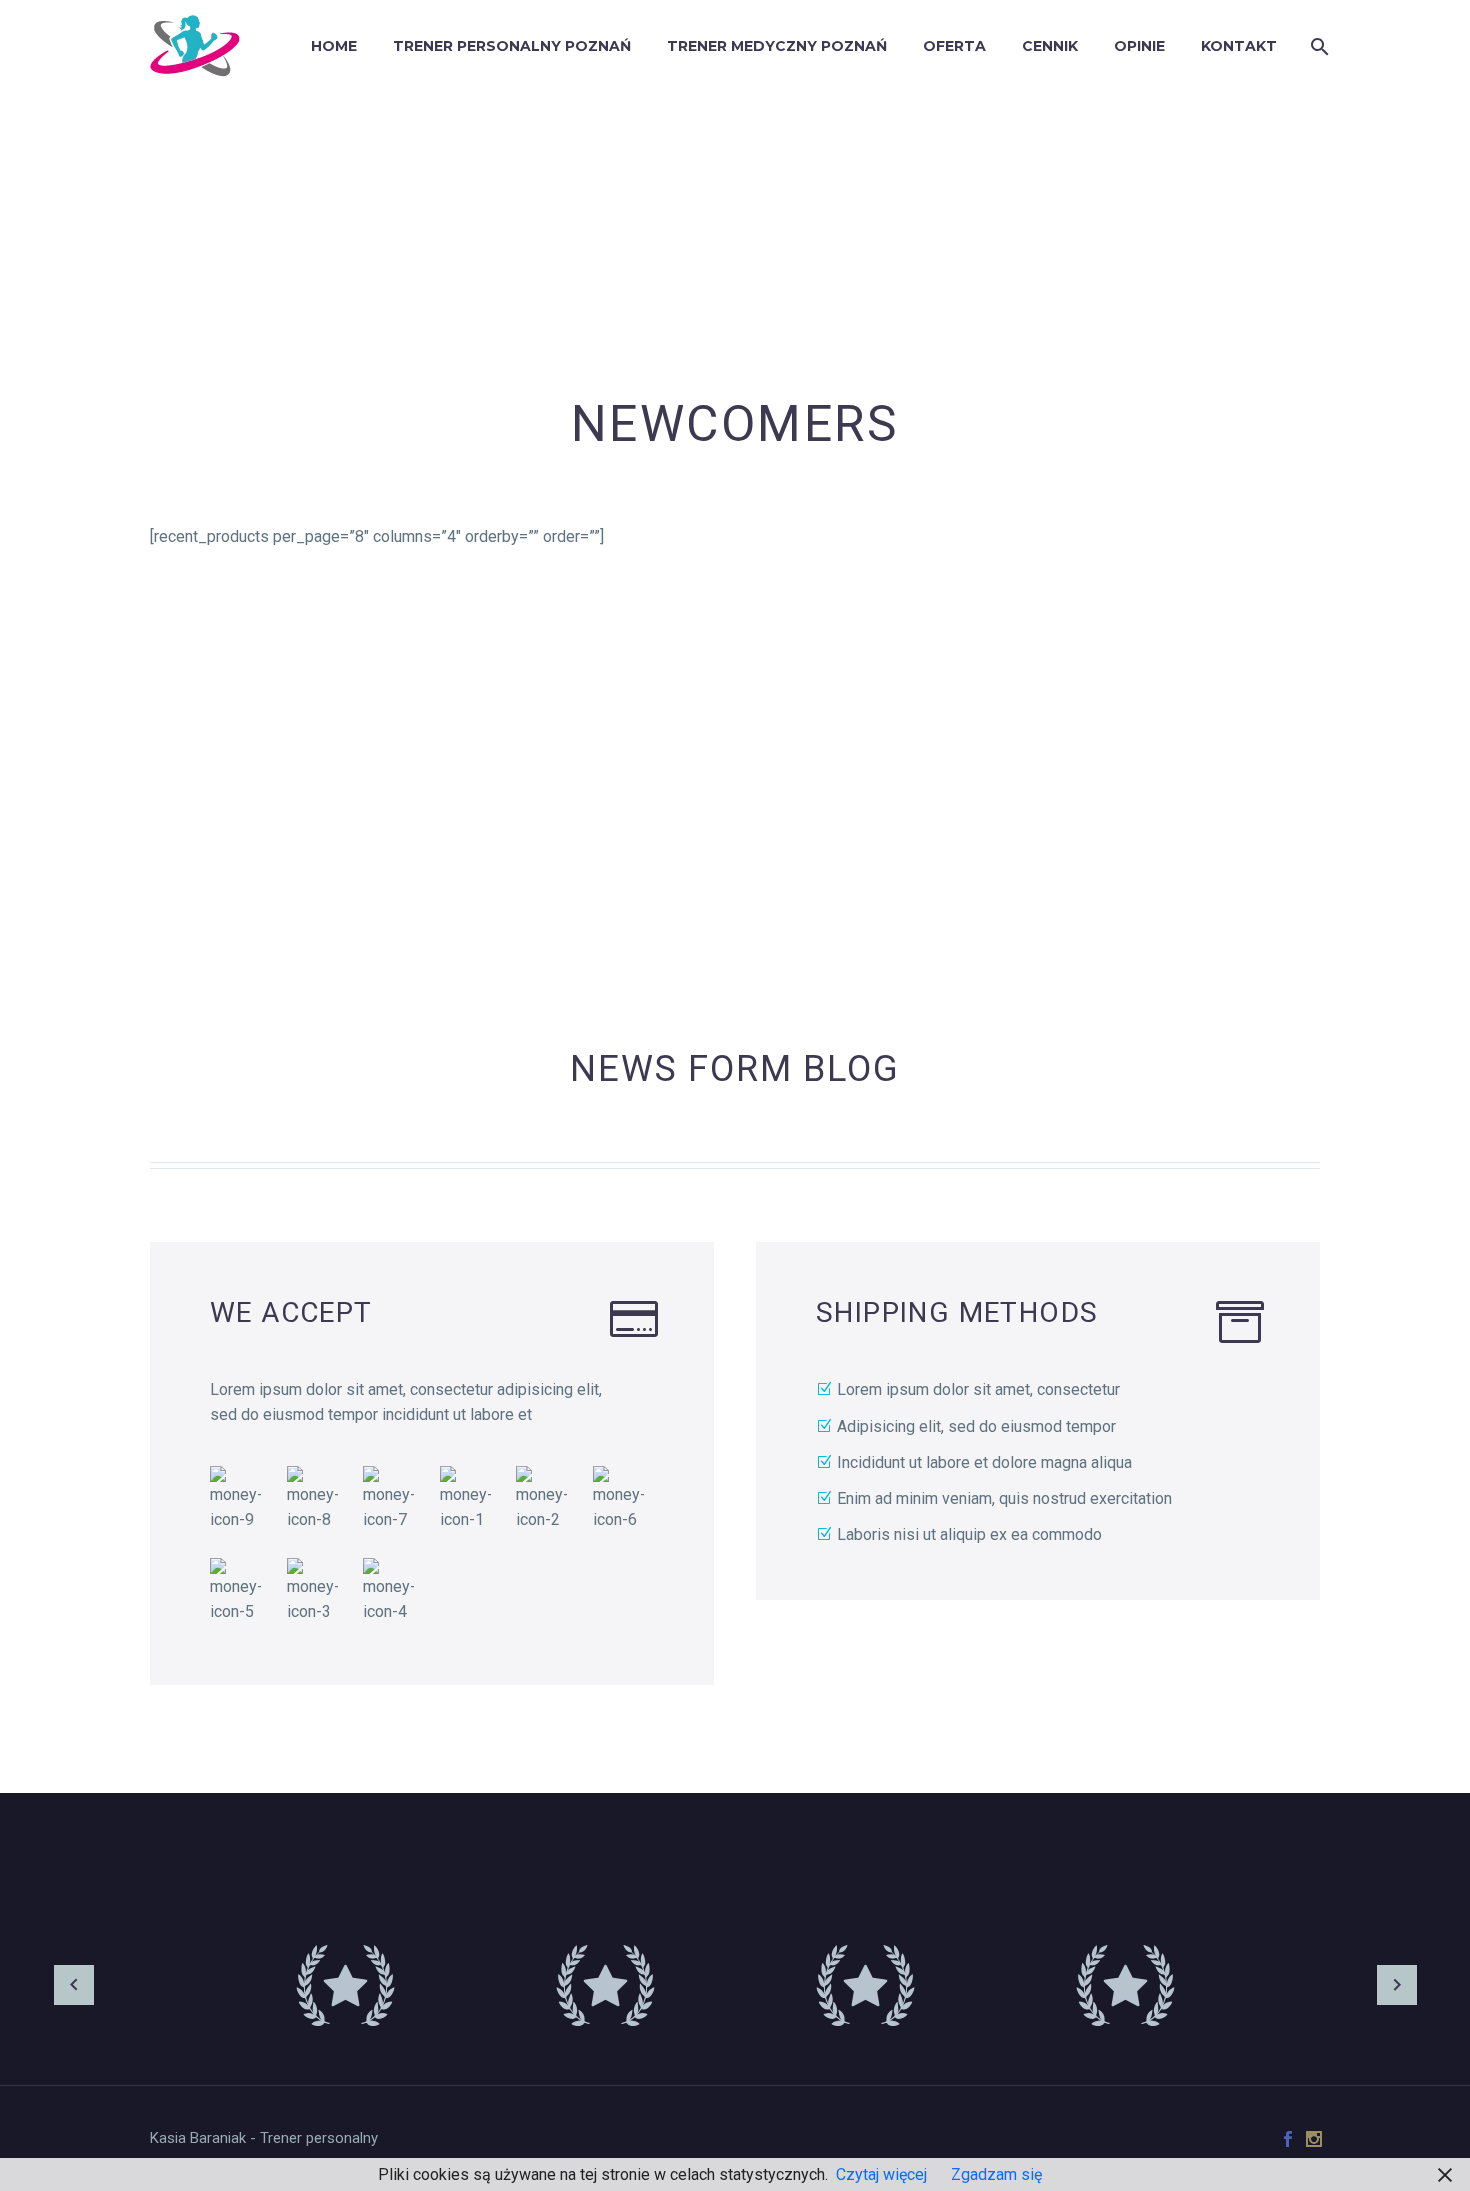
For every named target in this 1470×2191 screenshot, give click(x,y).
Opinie (1139, 46)
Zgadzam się (996, 2174)
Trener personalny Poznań (512, 46)
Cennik (1050, 46)
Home (334, 46)
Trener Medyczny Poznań (777, 46)
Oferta (954, 46)
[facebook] (1288, 2139)
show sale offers (1189, 781)
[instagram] (1314, 2139)
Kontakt (1239, 46)
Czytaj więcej (881, 2174)
